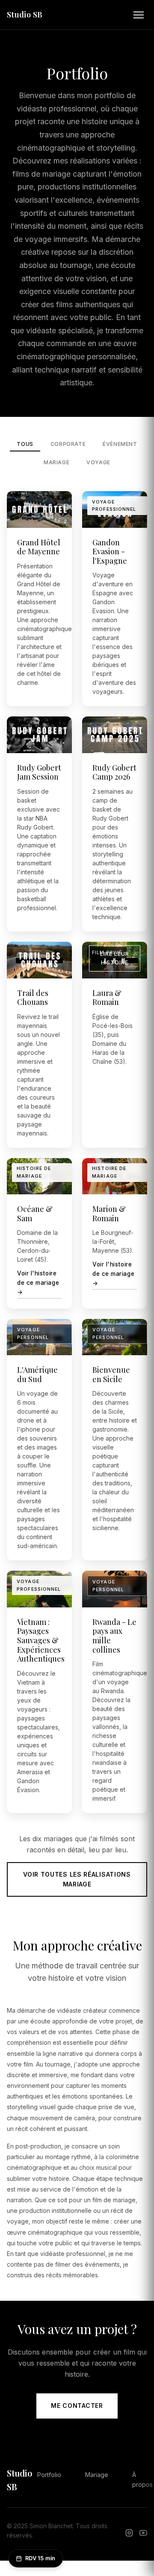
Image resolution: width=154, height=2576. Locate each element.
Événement (120, 444)
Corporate (68, 444)
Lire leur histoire (115, 958)
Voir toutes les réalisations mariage (77, 1879)
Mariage (56, 462)
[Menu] (139, 15)
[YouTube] (143, 2534)
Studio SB (25, 15)
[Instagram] (129, 2534)
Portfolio (49, 2475)
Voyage (98, 462)
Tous (25, 444)
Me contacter (77, 2406)
